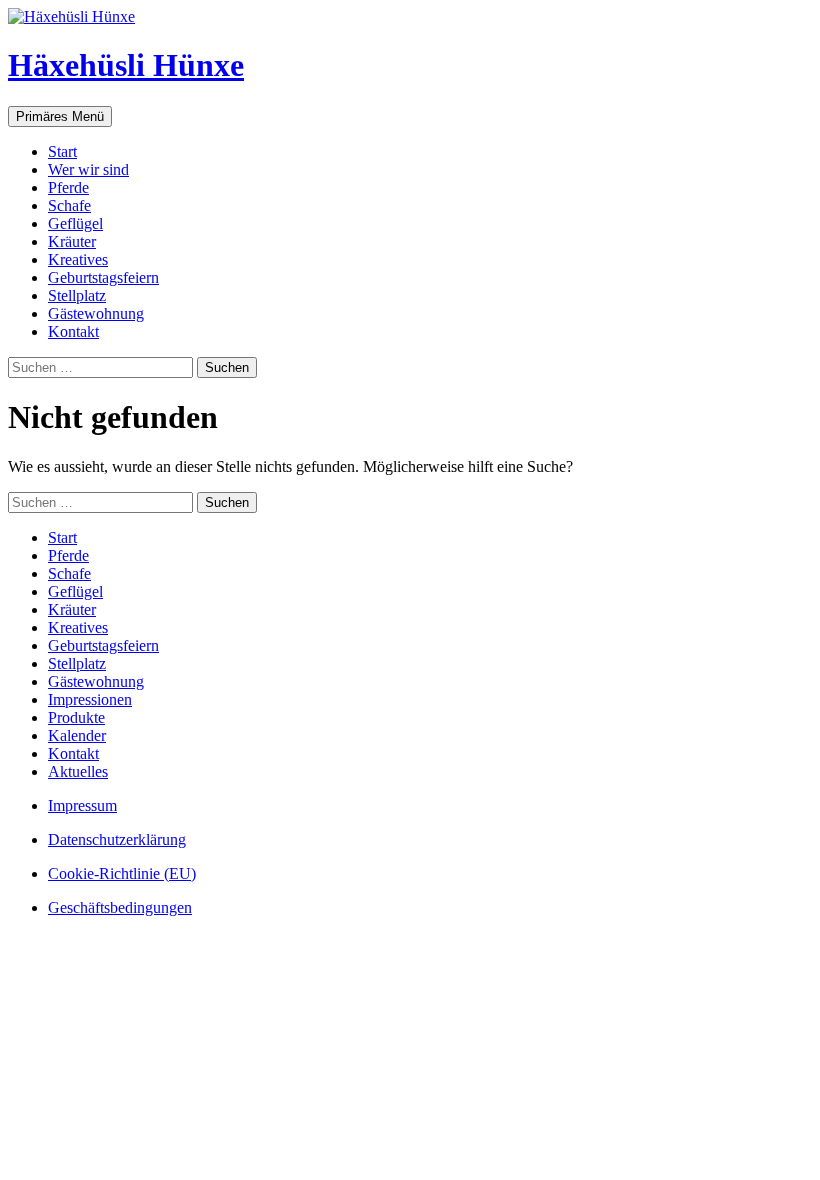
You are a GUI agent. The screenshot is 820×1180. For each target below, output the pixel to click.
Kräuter (72, 241)
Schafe (69, 205)
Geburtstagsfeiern (103, 277)
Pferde (68, 187)
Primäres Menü (60, 116)
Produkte (76, 717)
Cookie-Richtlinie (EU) (122, 873)
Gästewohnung (96, 313)
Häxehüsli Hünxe (126, 65)
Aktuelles (78, 771)
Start (62, 151)
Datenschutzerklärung (117, 839)
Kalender (77, 735)
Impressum (82, 805)
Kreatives (78, 259)
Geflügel (75, 223)
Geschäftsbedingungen (120, 907)
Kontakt (73, 331)
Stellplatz (77, 295)
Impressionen (90, 699)
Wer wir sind (88, 169)
